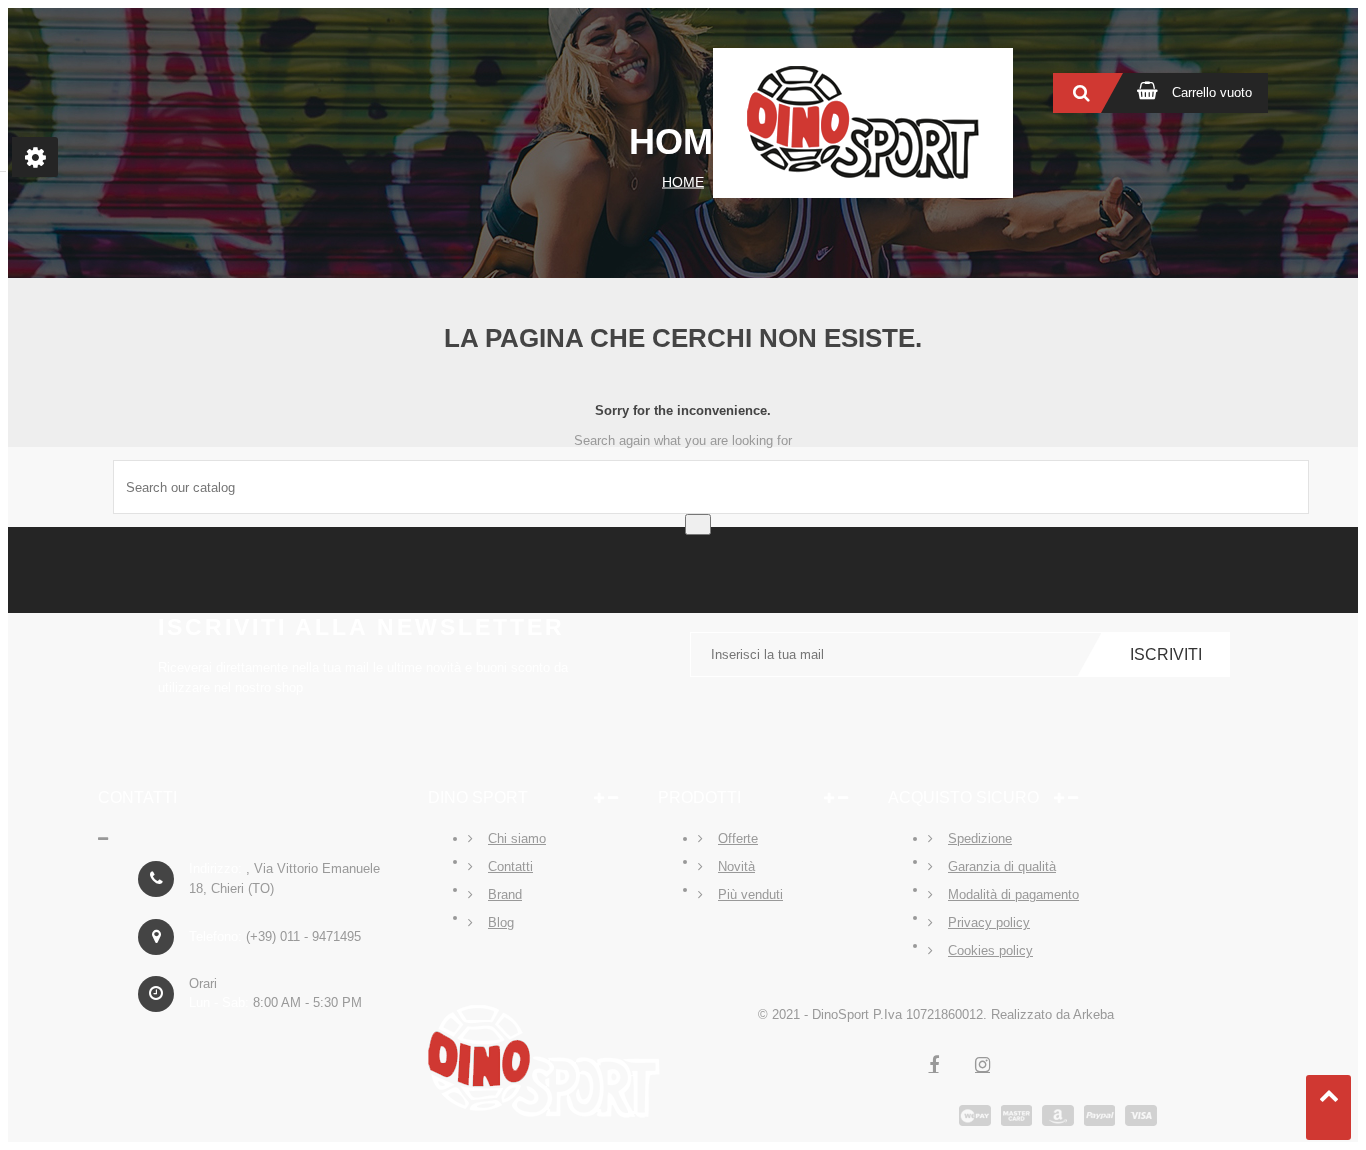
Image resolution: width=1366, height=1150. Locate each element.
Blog (501, 922)
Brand (505, 894)
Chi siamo (517, 838)
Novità (736, 866)
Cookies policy (990, 950)
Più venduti (750, 894)
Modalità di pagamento (1013, 894)
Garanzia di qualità (1002, 866)
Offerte (738, 838)
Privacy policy (989, 922)
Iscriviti (1166, 654)
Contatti (510, 866)
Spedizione (980, 838)
